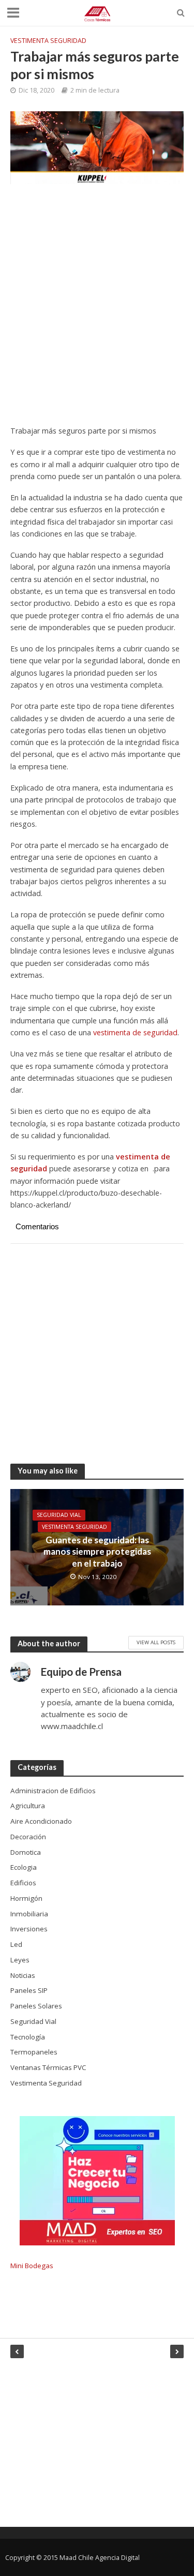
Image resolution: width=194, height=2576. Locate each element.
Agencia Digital (117, 2558)
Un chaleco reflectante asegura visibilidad (174, 2351)
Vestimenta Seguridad (48, 41)
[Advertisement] (97, 310)
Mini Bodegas (32, 2266)
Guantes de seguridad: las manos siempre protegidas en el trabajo (97, 1552)
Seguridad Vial (59, 1515)
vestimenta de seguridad (135, 1032)
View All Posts (156, 1642)
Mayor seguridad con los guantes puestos (20, 2351)
